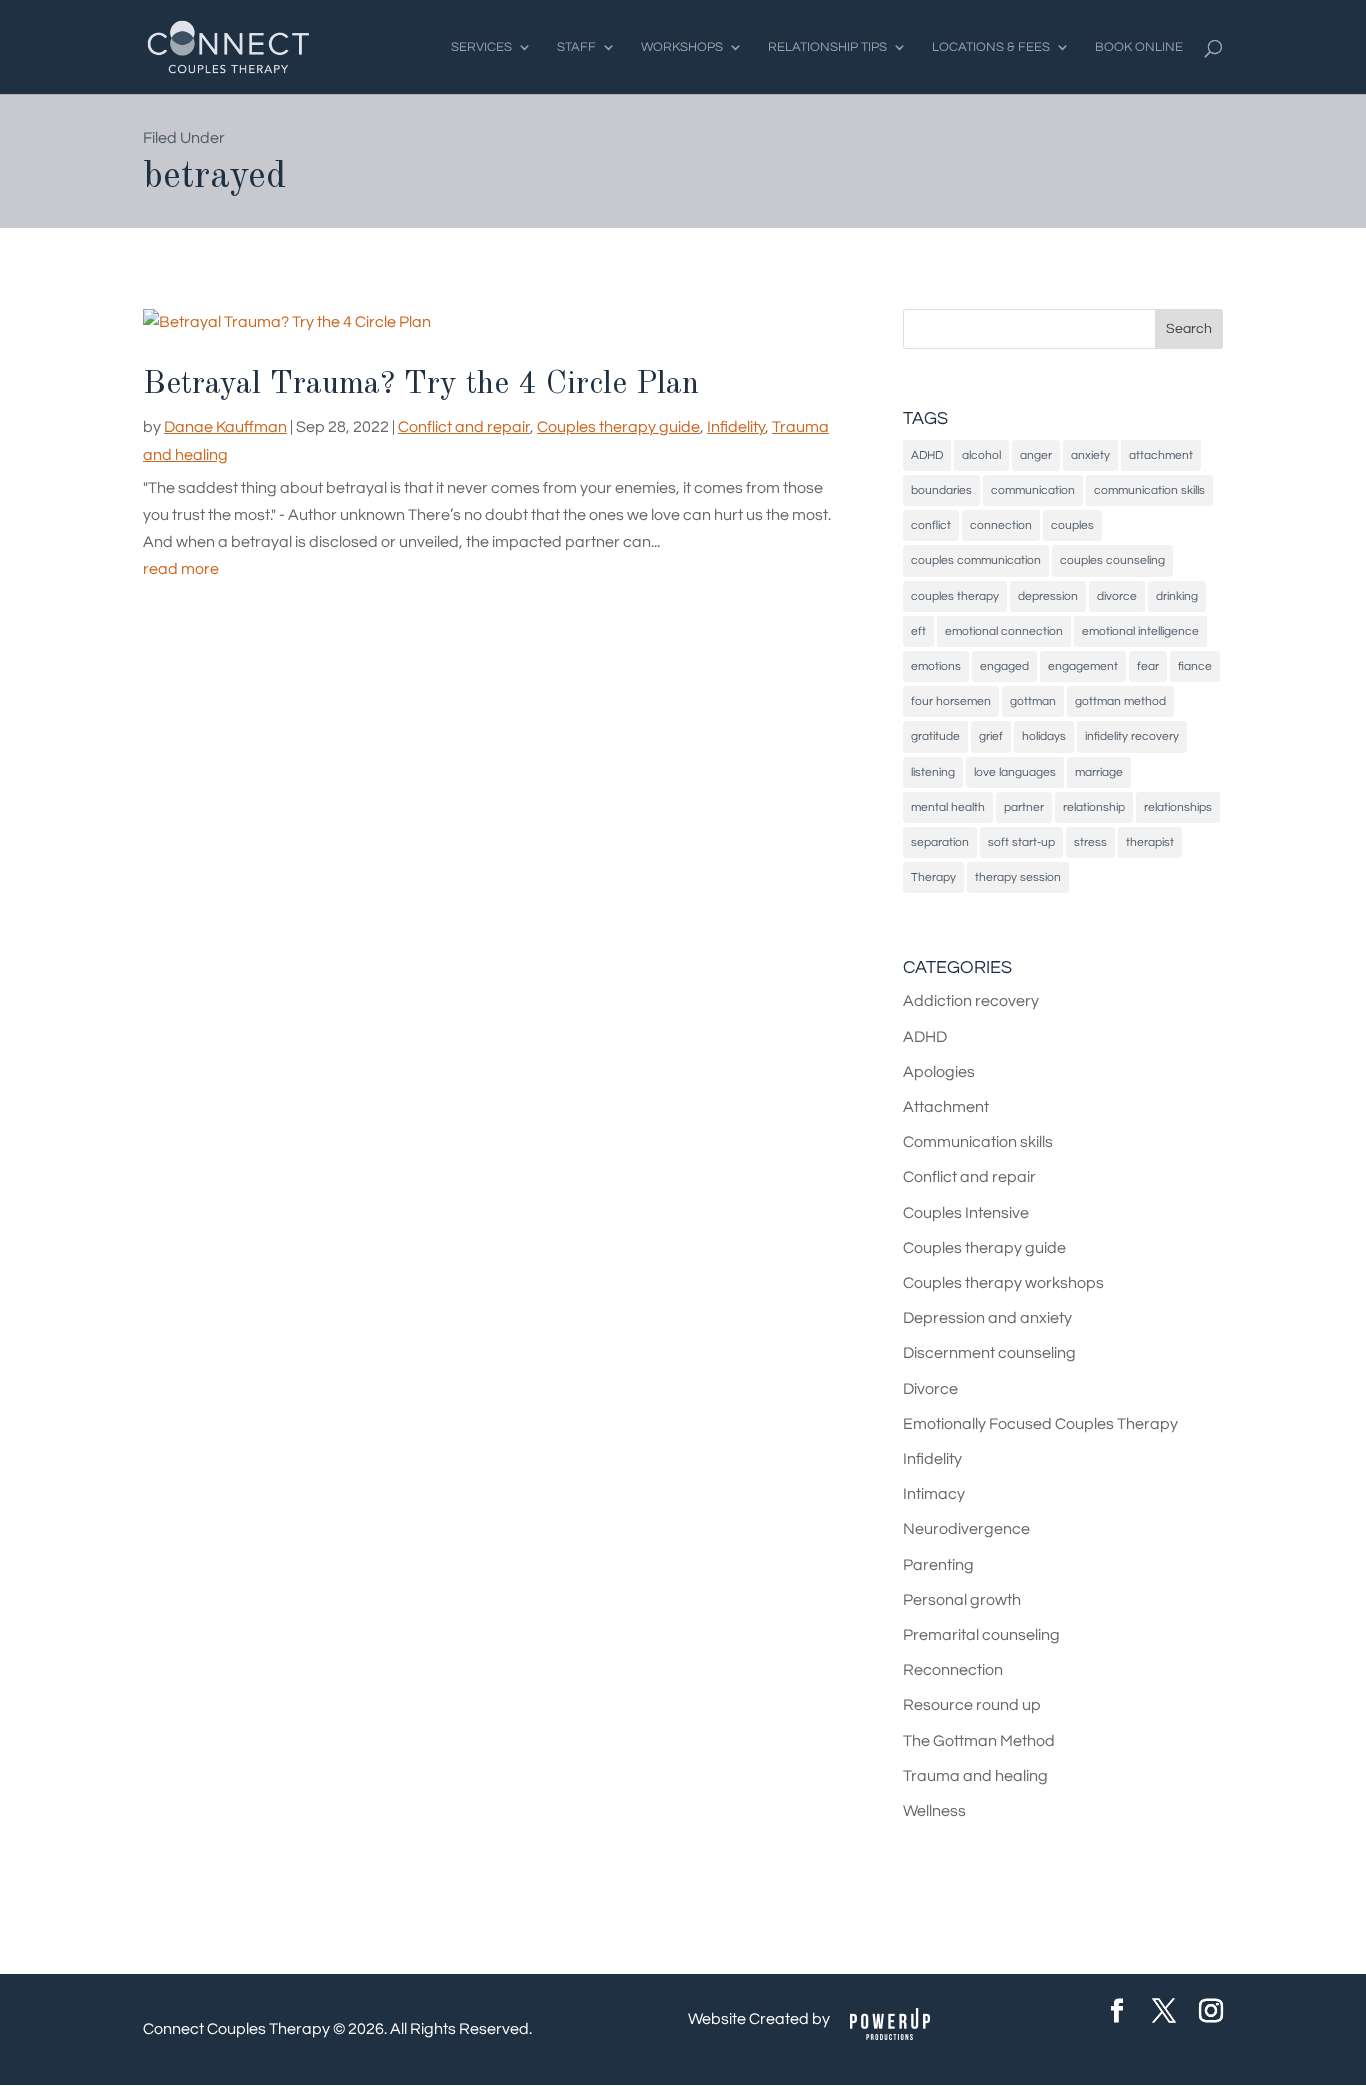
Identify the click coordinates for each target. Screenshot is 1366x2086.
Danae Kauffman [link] (225, 427)
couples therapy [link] (955, 596)
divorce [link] (1117, 596)
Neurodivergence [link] (966, 1529)
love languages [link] (1015, 772)
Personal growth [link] (962, 1600)
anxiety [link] (1090, 455)
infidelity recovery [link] (1132, 736)
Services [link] (481, 47)
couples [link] (1072, 525)
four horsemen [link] (951, 701)
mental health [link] (948, 807)
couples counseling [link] (1112, 560)
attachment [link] (1161, 455)
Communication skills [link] (978, 1142)
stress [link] (1090, 842)
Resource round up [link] (972, 1705)
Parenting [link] (938, 1565)
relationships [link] (1178, 807)
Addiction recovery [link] (971, 1001)
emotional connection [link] (1004, 631)
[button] (1189, 329)
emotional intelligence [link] (1140, 631)
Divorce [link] (930, 1389)
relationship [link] (1094, 807)
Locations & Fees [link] (991, 47)
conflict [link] (931, 525)
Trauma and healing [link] (975, 1776)
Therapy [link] (933, 877)
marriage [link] (1099, 772)
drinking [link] (1177, 596)
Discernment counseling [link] (989, 1353)
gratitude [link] (935, 736)
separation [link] (940, 842)
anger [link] (1036, 455)
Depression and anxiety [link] (987, 1318)
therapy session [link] (1018, 877)
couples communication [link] (976, 560)
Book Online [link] (1139, 47)
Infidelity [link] (736, 427)
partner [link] (1024, 807)
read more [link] (181, 569)
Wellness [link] (934, 1811)
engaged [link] (1004, 666)
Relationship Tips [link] (827, 47)
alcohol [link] (981, 455)
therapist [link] (1150, 842)
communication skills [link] (1149, 490)
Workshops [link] (682, 47)
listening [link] (933, 772)
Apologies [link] (939, 1072)
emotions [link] (936, 666)
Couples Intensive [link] (966, 1213)
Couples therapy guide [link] (618, 427)
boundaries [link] (941, 490)
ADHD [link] (927, 455)
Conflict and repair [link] (464, 427)
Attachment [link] (946, 1107)
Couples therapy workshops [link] (1003, 1283)
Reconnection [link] (953, 1670)
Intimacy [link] (934, 1494)
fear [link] (1148, 666)
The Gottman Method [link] (979, 1741)
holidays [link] (1044, 736)
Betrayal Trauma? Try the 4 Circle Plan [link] (421, 385)
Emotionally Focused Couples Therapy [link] (1040, 1424)
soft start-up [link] (1021, 842)
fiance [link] (1195, 666)
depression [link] (1048, 596)
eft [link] (918, 631)
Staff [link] (576, 47)
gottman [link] (1033, 701)
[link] (228, 46)
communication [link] (1033, 490)
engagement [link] (1083, 666)
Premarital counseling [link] (981, 1635)
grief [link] (991, 736)
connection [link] (1001, 525)
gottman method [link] (1120, 701)
